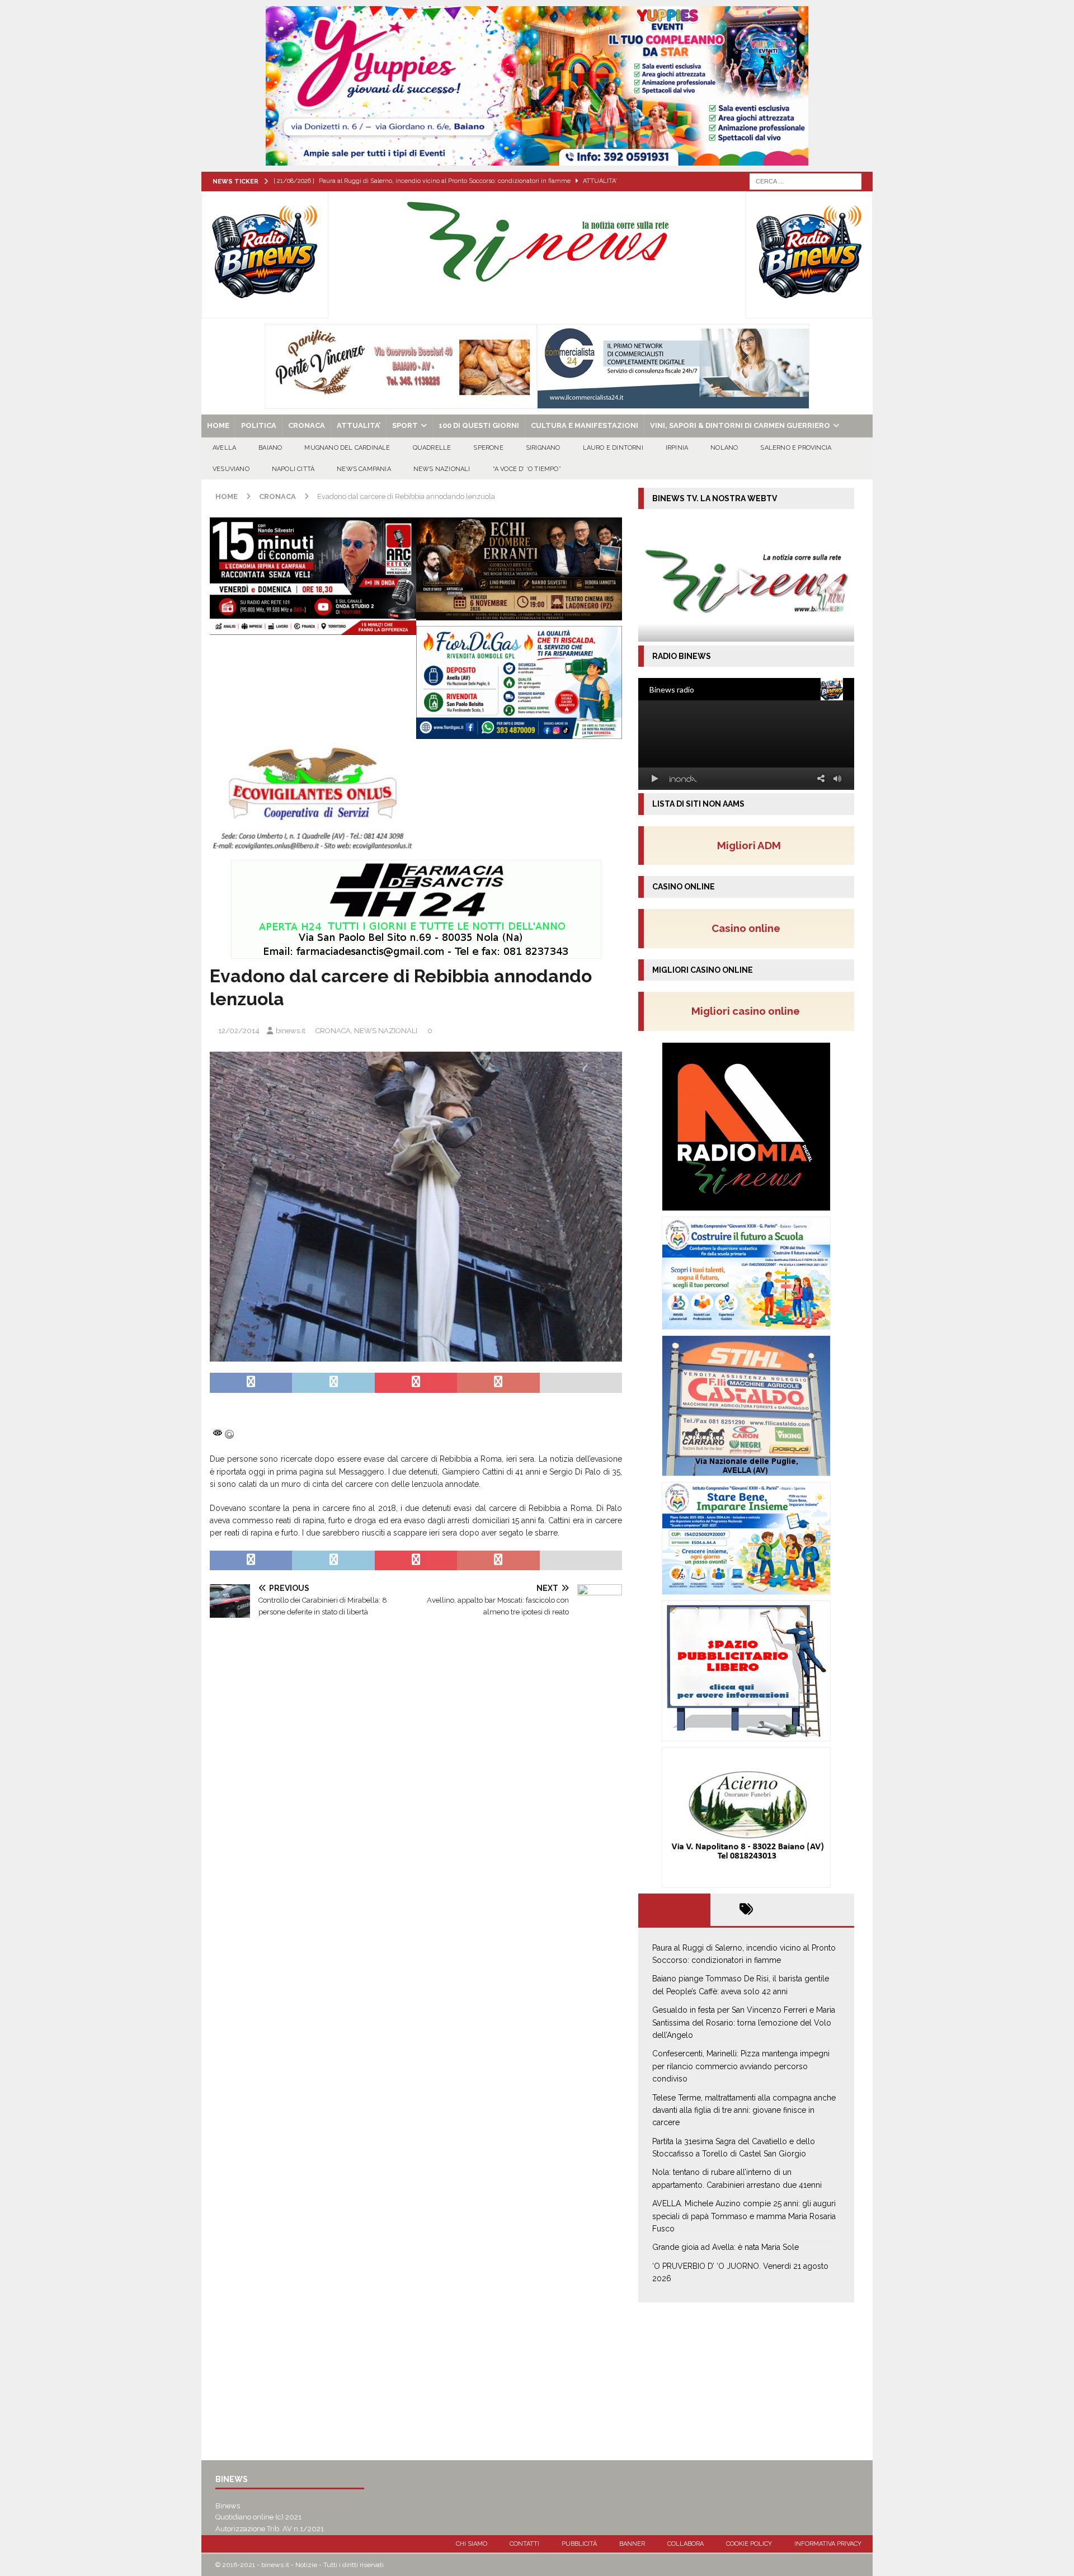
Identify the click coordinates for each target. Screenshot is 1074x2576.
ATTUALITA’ (359, 425)
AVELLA (224, 448)
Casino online (749, 928)
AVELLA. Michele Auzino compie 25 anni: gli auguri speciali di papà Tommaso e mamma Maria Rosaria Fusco (744, 2216)
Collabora (686, 2544)
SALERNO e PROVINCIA (796, 448)
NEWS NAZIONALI (442, 469)
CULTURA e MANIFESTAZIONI (585, 425)
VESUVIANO (231, 469)
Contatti (524, 2544)
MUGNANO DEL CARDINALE (347, 448)
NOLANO (724, 448)
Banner (632, 2544)
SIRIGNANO (543, 448)
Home (218, 425)
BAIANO (270, 448)
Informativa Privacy (828, 2544)
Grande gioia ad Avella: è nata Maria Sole (726, 2247)
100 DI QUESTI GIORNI (479, 425)
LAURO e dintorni (613, 448)
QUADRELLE (432, 448)
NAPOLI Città (293, 469)
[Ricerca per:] (805, 181)
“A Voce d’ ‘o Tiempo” (527, 469)
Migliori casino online (749, 1011)
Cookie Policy (749, 2544)
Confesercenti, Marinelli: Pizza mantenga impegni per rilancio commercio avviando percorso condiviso (741, 2066)
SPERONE (488, 448)
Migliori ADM (749, 845)
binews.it (291, 1031)
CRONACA (307, 425)
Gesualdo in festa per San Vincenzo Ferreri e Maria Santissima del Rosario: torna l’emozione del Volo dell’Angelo (744, 2022)
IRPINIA (677, 448)
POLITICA (259, 425)
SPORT (405, 425)
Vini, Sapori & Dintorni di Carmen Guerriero (740, 425)
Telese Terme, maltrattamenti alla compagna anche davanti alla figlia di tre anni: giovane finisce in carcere (744, 2110)
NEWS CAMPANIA (364, 469)
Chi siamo (472, 2544)
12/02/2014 (239, 1031)
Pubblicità (579, 2544)
